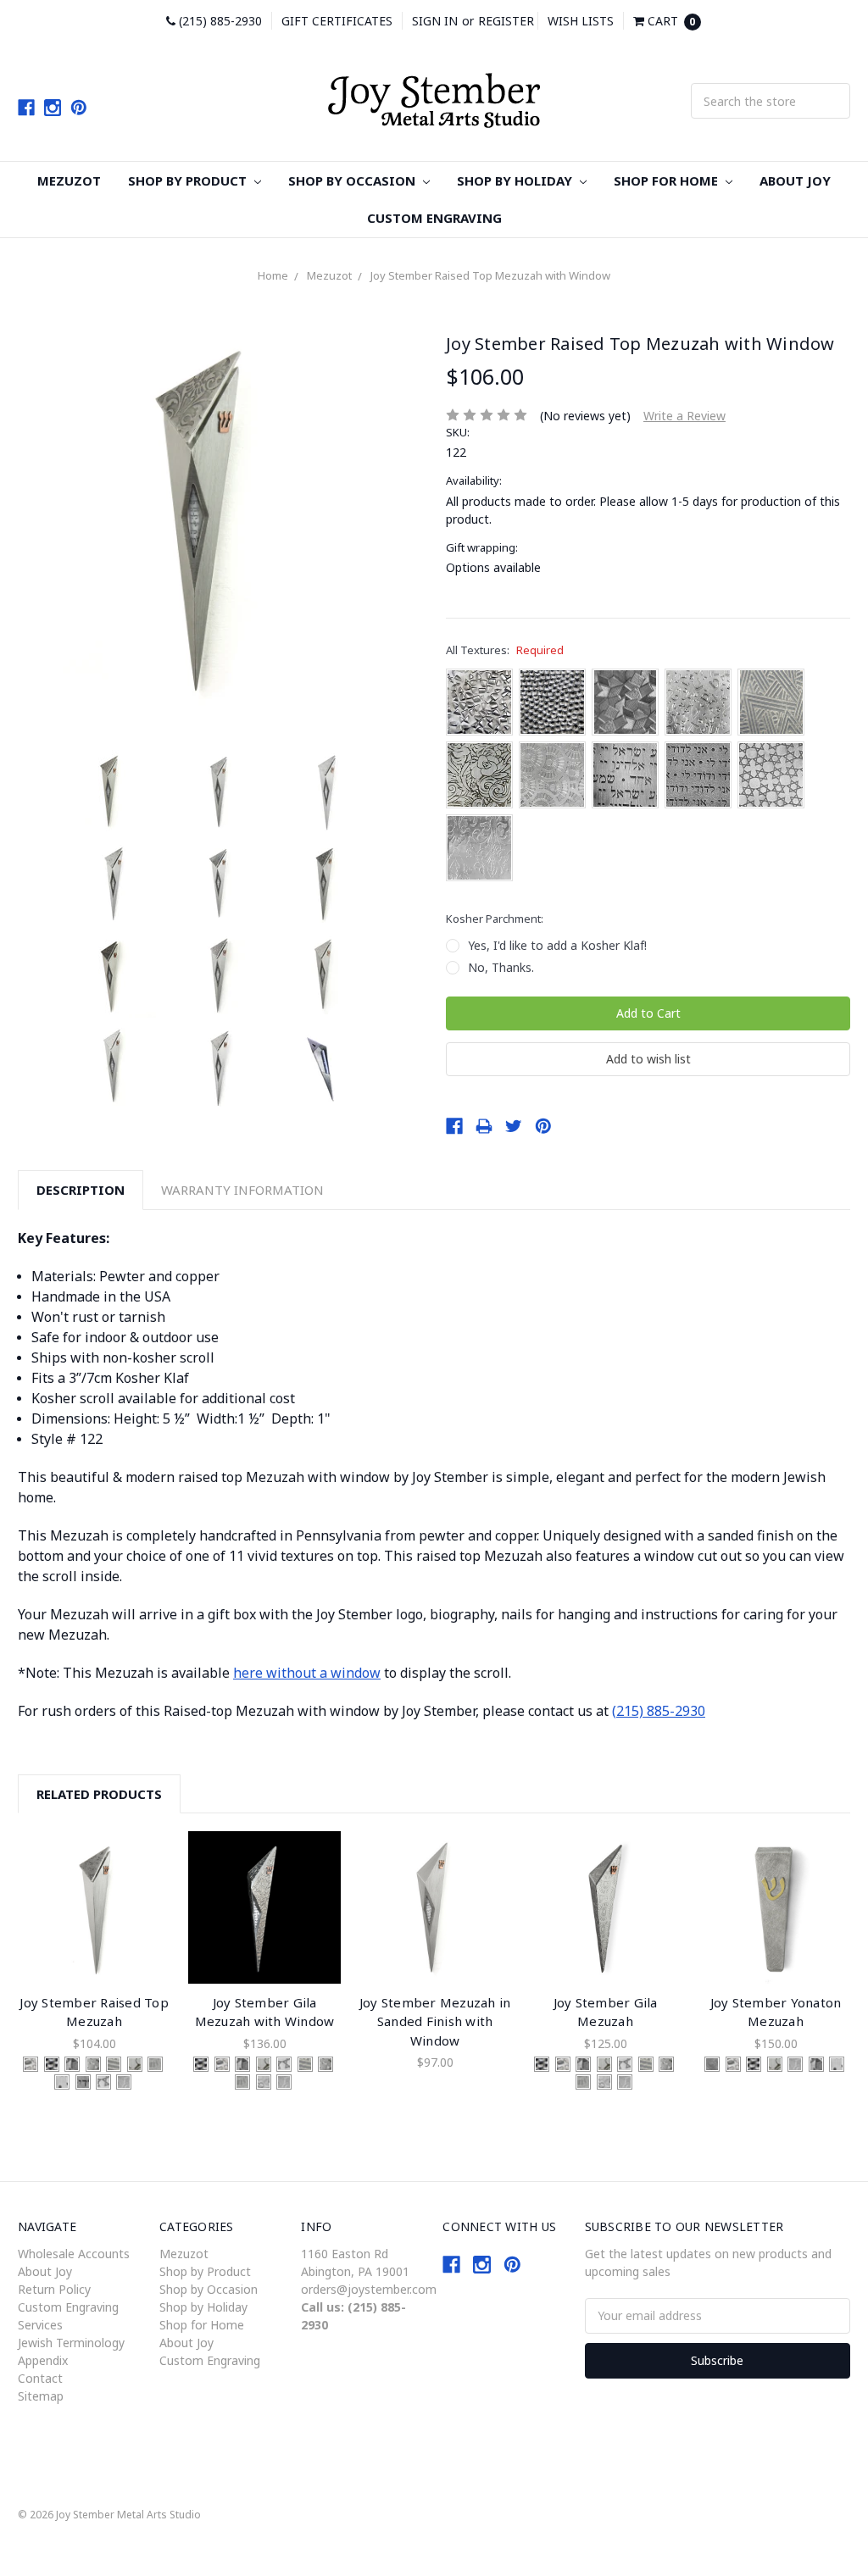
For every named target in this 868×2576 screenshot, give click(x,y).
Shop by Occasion (353, 180)
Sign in (435, 21)
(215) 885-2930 (219, 21)
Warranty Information (242, 1190)
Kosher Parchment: (495, 919)
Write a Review (684, 416)
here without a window (307, 1673)
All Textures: (505, 650)
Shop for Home (668, 180)
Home (273, 275)
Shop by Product (189, 180)
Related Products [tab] (99, 1794)
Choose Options (94, 1907)
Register (506, 21)
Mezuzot (69, 180)
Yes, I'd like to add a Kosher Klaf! (557, 945)
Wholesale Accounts (74, 2254)
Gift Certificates (337, 21)
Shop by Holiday (516, 180)
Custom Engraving (434, 218)
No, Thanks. (501, 967)
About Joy (795, 180)
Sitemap (41, 2396)
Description (81, 1190)
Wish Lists (581, 21)
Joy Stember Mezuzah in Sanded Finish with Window (435, 2021)
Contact (40, 2378)
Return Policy (54, 2289)
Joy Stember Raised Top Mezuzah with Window (490, 275)
